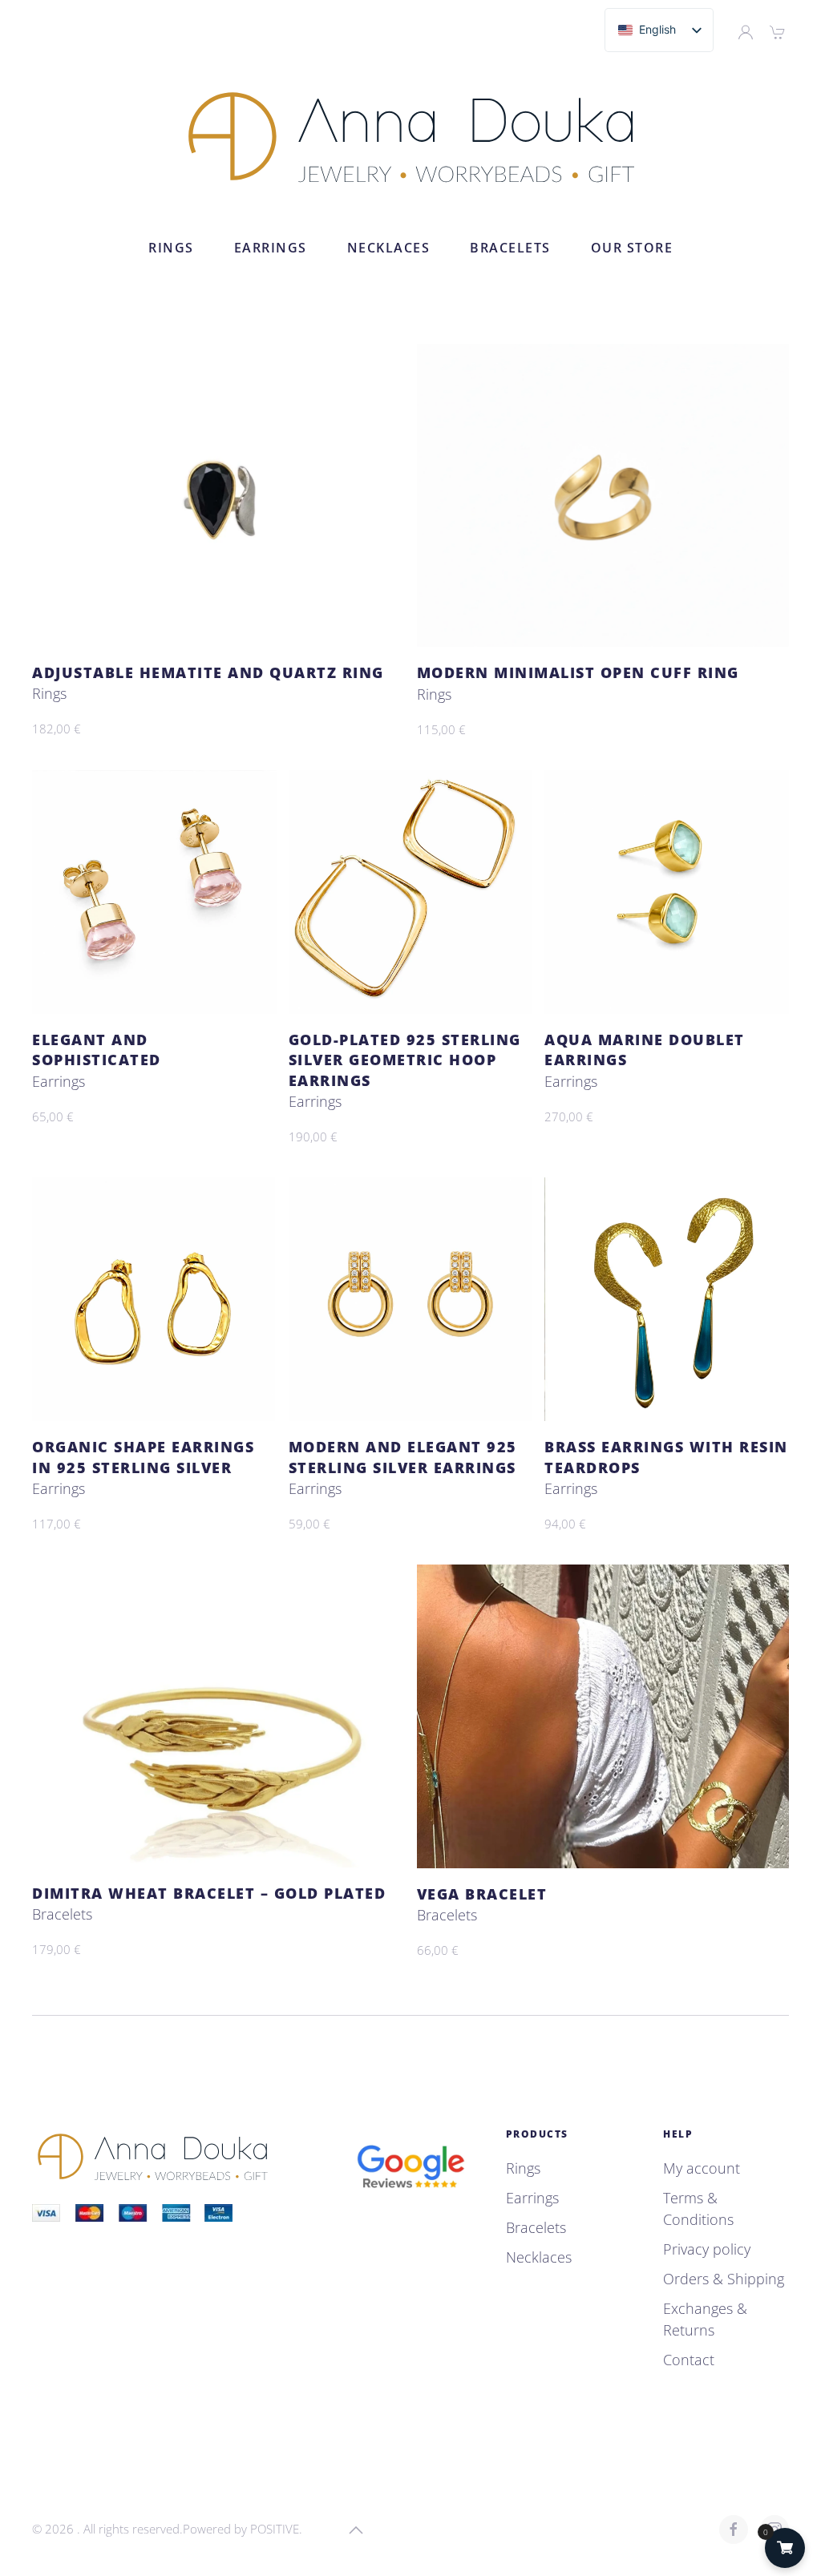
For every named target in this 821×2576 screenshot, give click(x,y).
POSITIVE (275, 2529)
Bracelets (510, 248)
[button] (356, 2530)
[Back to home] (411, 136)
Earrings (271, 248)
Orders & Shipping (724, 2279)
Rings (171, 248)
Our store (632, 248)
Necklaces (389, 248)
